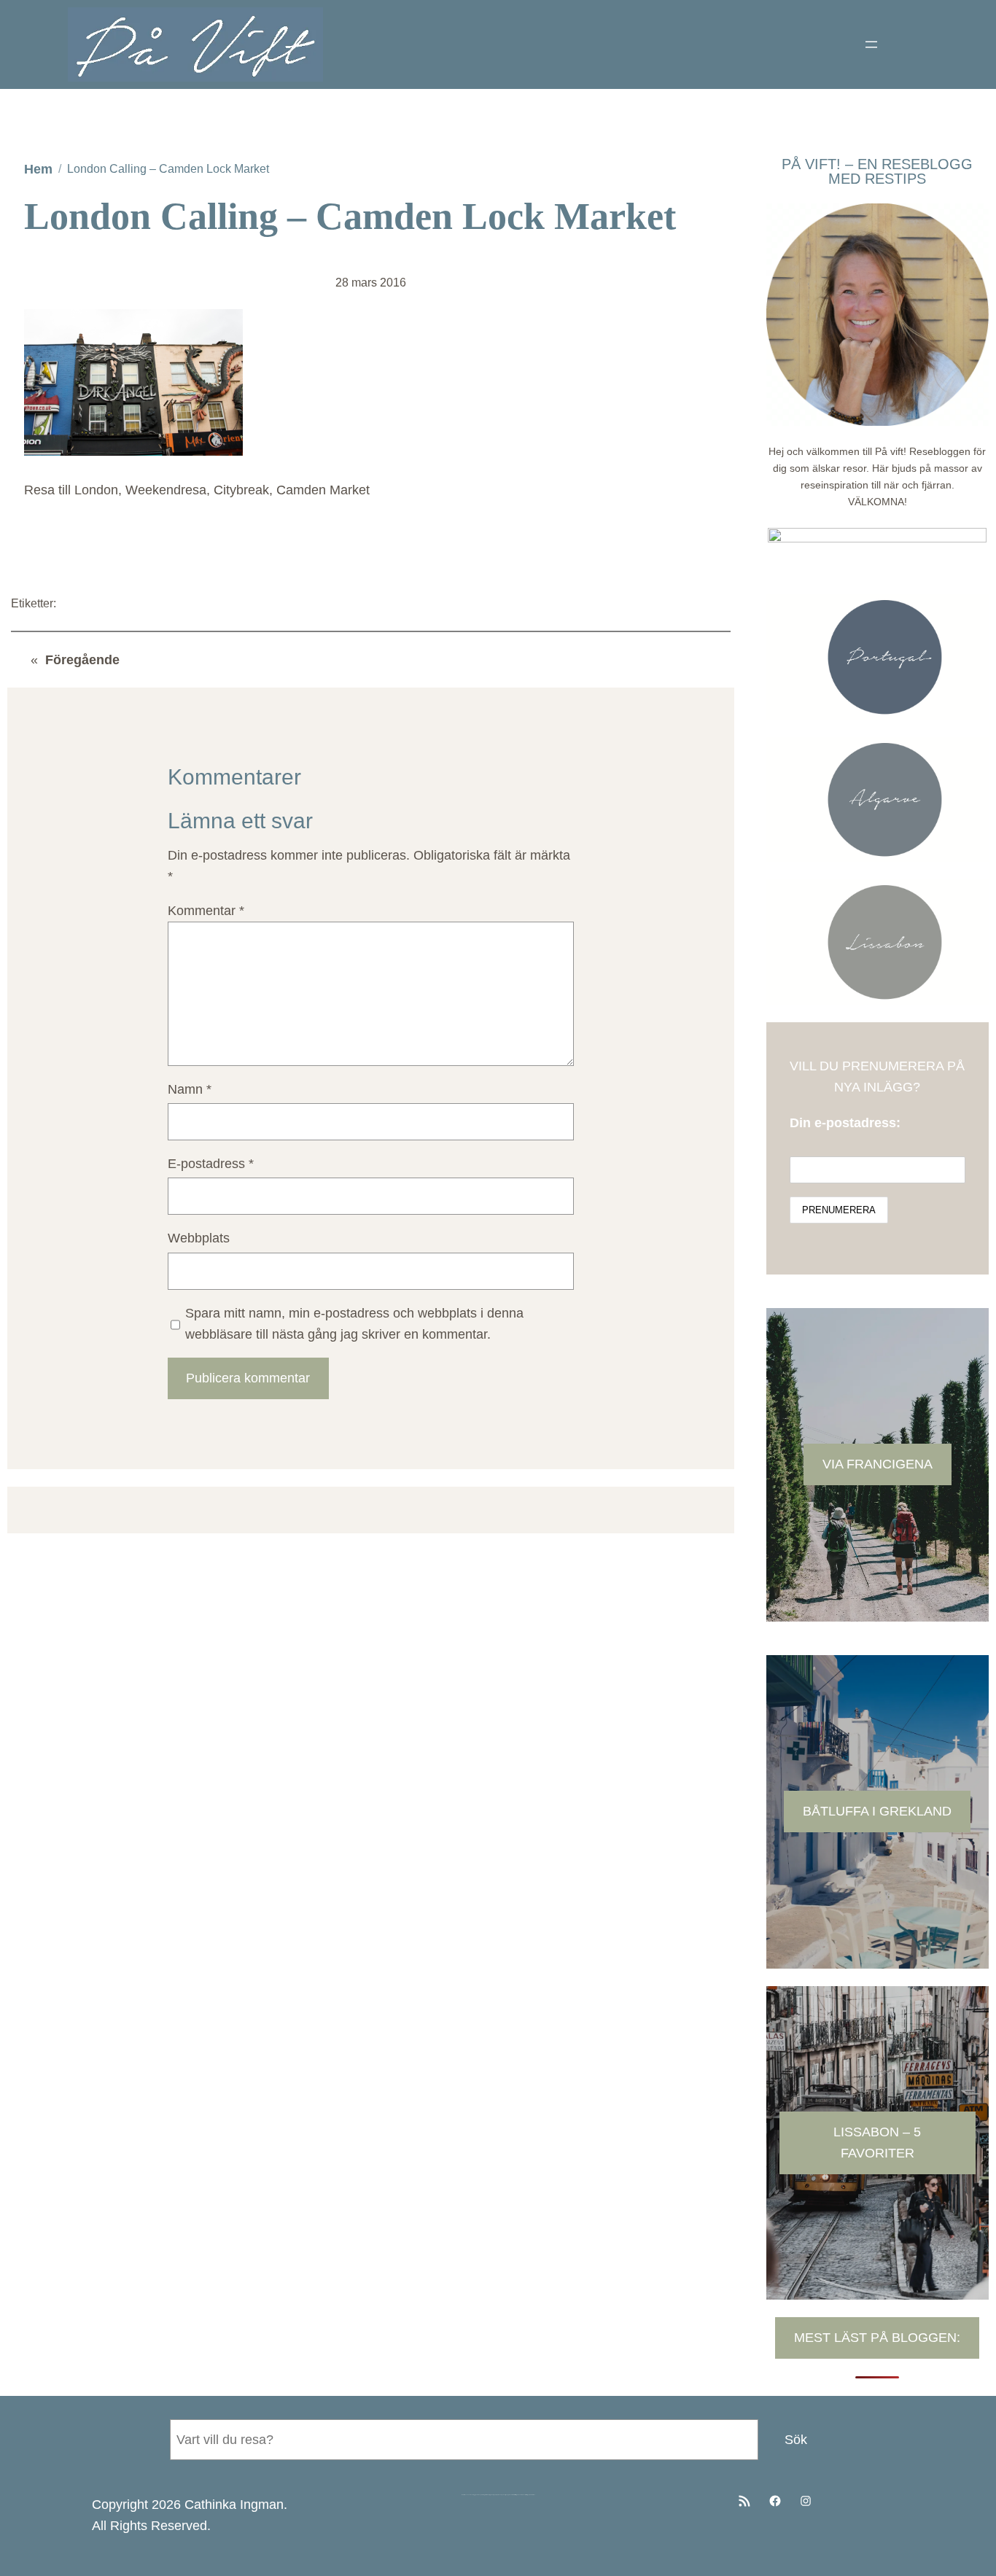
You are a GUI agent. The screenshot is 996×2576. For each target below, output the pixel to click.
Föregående (82, 660)
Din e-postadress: (845, 1123)
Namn (190, 1089)
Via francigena (878, 1464)
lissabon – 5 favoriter (877, 2143)
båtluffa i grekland (877, 1811)
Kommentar (206, 911)
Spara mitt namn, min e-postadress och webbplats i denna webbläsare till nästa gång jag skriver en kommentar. (354, 1324)
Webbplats (199, 1238)
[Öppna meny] (871, 44)
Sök (796, 2440)
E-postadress (211, 1164)
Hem (38, 169)
